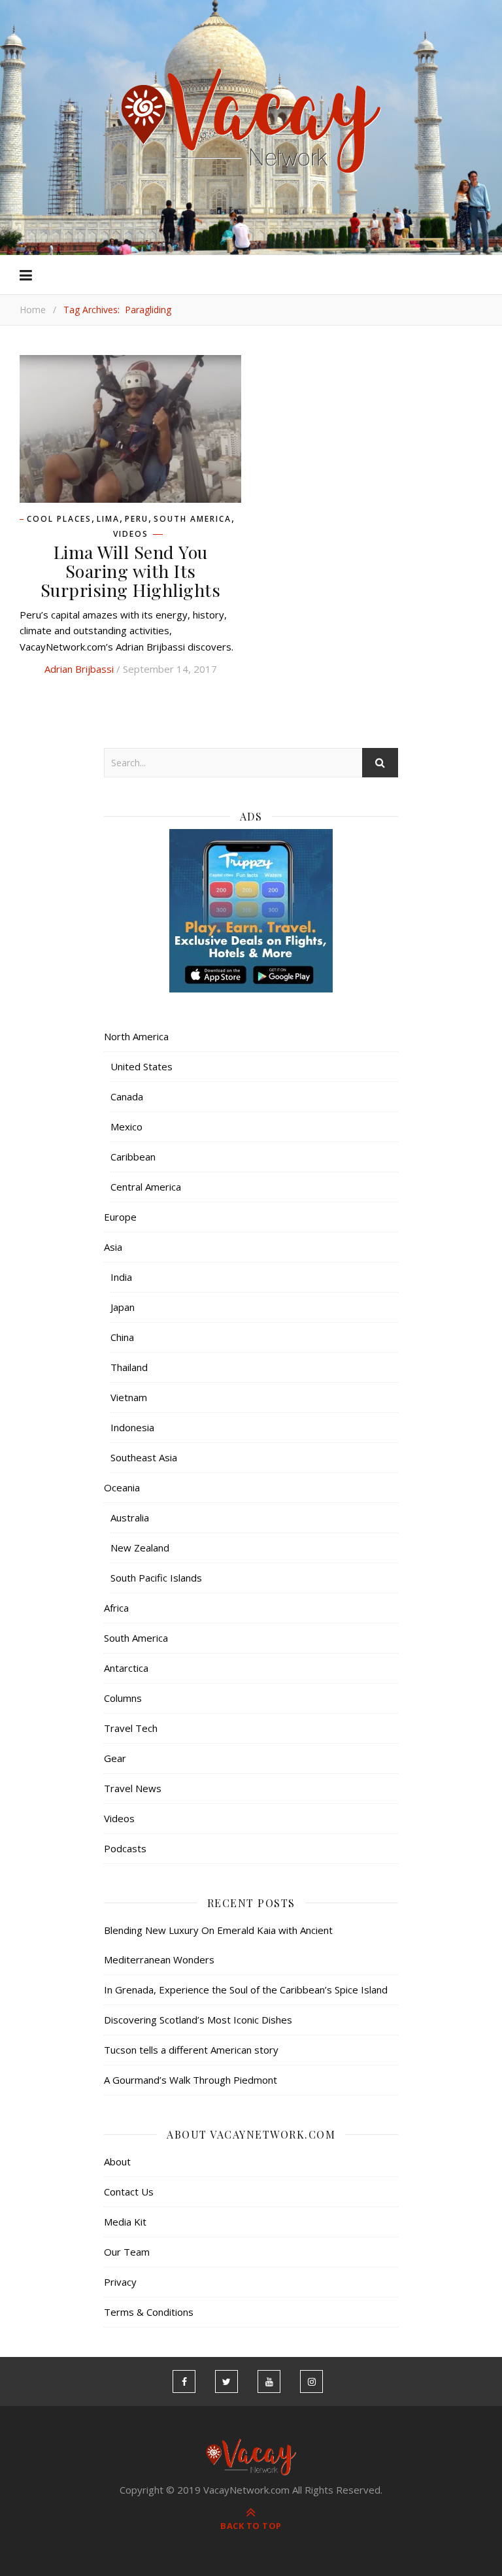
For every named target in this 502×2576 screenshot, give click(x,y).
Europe (120, 1217)
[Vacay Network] (251, 121)
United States (142, 1066)
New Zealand (140, 1548)
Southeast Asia (144, 1457)
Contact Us (129, 2192)
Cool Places (59, 519)
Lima (108, 519)
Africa (116, 1608)
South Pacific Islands (156, 1578)
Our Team (127, 2252)
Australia (130, 1517)
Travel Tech (131, 1728)
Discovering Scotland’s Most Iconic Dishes (198, 2020)
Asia (113, 1247)
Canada (127, 1096)
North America (136, 1036)
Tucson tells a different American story (191, 2050)
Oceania (122, 1487)
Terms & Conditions (149, 2312)
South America (192, 519)
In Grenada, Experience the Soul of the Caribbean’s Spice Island (246, 1990)
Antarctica (126, 1668)
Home (33, 310)
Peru (137, 519)
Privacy (120, 2282)
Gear (115, 1758)
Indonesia (132, 1427)
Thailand (129, 1367)
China (122, 1337)
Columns (123, 1698)
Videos (131, 534)
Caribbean (133, 1157)
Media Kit (125, 2222)
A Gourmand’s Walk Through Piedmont (191, 2080)
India (121, 1277)
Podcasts (125, 1848)
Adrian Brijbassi (79, 669)
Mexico (126, 1127)
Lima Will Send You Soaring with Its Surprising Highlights (131, 571)
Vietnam (129, 1397)
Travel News (133, 1788)
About (117, 2161)
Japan (123, 1307)
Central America (146, 1187)
